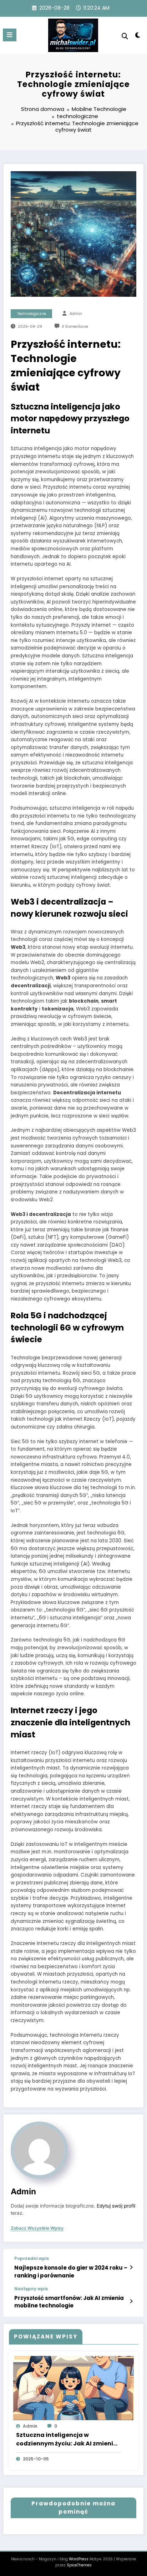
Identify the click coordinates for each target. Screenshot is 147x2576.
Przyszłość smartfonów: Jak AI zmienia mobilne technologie (69, 2302)
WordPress (79, 2559)
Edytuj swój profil (116, 2206)
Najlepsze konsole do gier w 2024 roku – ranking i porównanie (71, 2271)
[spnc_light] (138, 37)
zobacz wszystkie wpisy (37, 2228)
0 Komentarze (75, 327)
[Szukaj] (125, 36)
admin (76, 314)
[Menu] (10, 35)
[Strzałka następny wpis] (131, 2301)
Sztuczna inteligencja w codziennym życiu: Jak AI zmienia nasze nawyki (67, 2439)
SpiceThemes (79, 2565)
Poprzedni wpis (32, 2259)
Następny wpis (31, 2289)
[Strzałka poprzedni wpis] (131, 2267)
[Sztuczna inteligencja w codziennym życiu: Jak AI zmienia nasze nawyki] (73, 2387)
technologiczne (32, 314)
